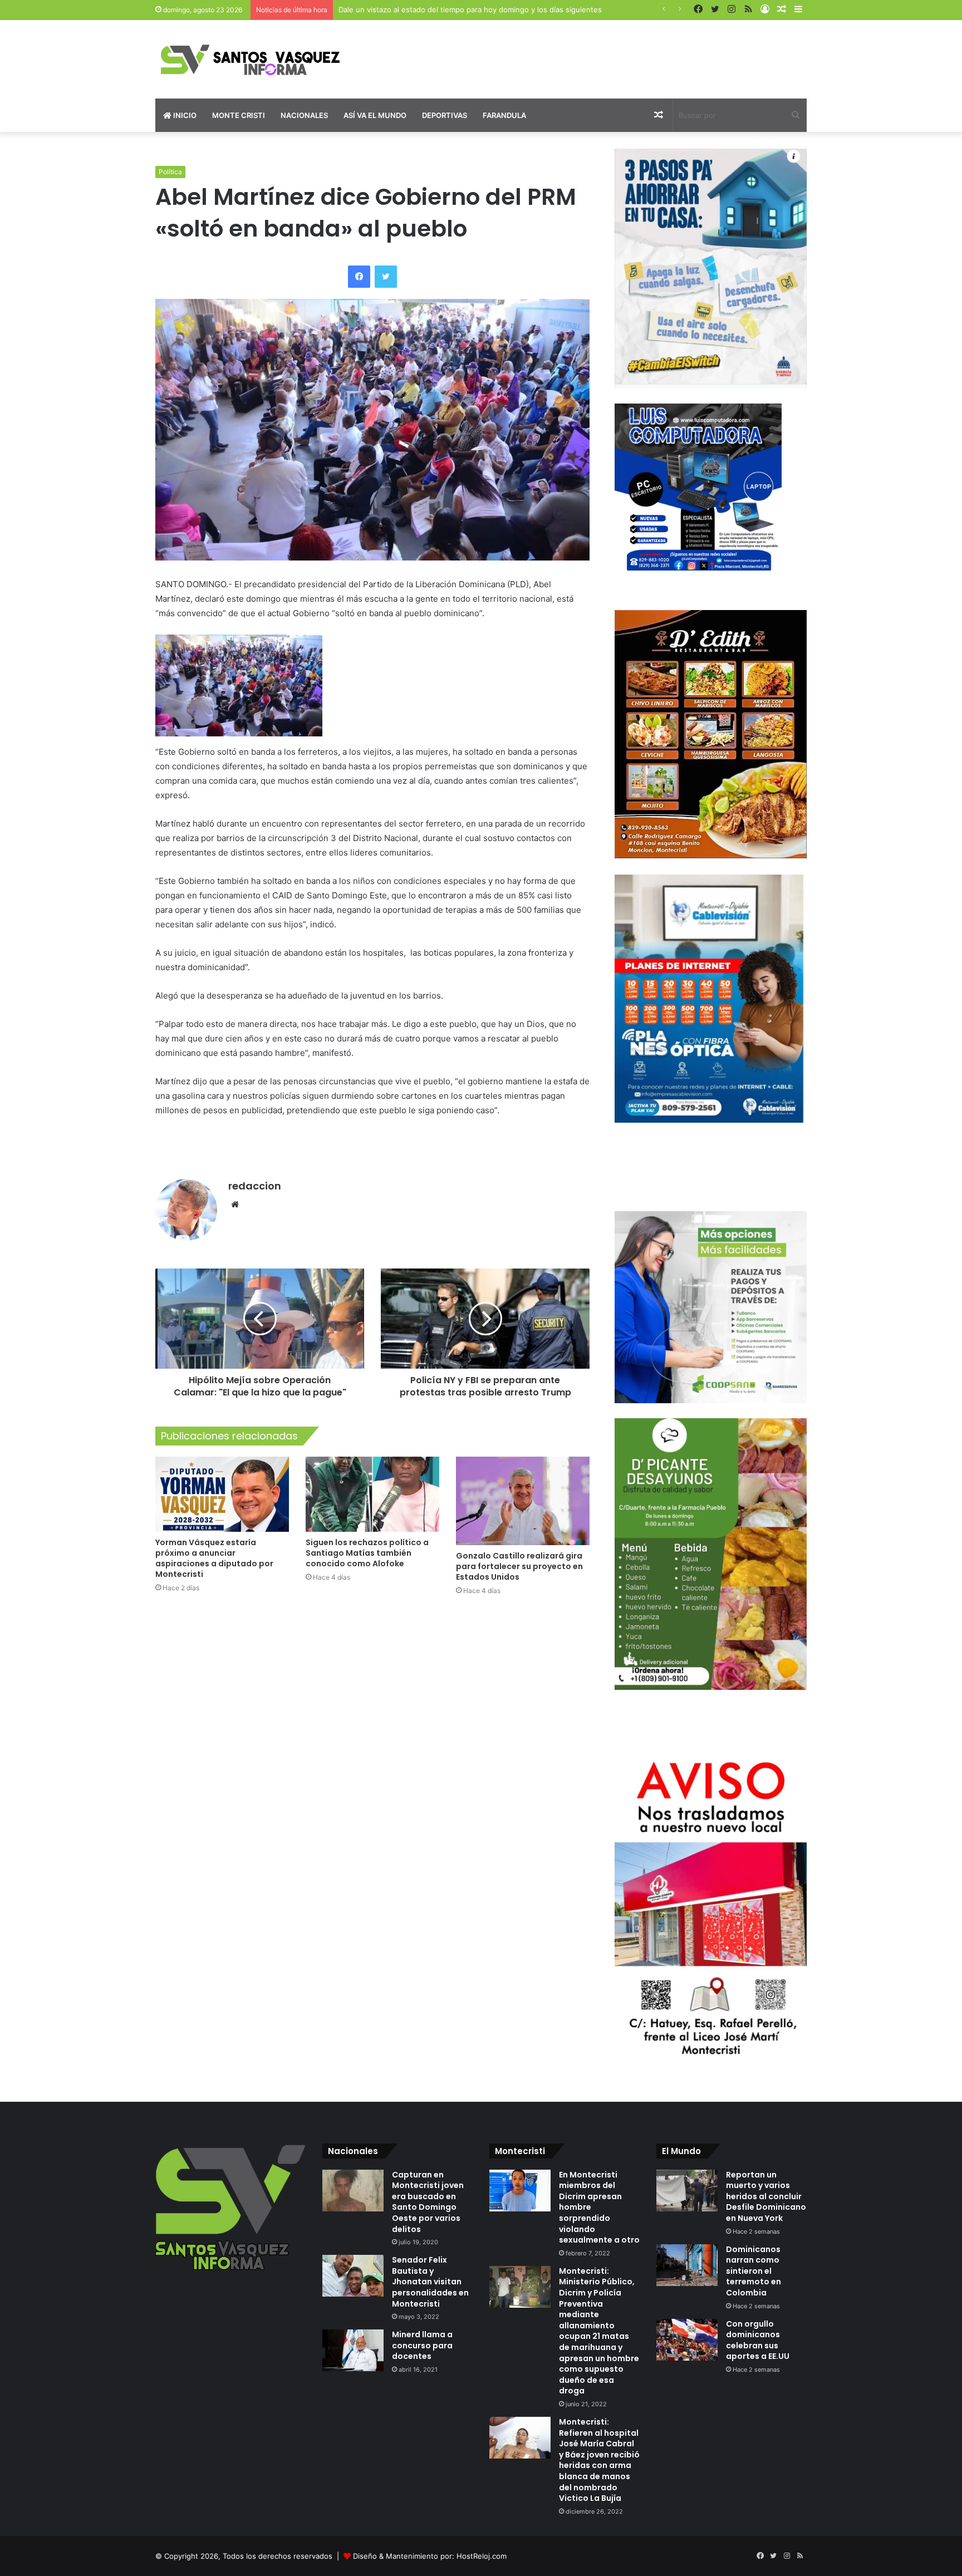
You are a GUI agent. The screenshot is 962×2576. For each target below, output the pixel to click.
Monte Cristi (239, 115)
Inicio (184, 115)
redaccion (255, 1186)
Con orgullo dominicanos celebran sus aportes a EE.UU (758, 2340)
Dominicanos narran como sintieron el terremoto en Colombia (754, 2271)
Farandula (504, 115)
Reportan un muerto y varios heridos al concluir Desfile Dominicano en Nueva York (766, 2196)
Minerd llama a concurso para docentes (422, 2345)
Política (170, 172)
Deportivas (445, 115)
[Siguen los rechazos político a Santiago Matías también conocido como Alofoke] (372, 1494)
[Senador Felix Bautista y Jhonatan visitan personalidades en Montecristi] (353, 2276)
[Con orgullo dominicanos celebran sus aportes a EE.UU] (687, 2340)
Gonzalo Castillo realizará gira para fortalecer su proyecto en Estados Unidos (519, 1566)
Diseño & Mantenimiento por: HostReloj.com (430, 2556)
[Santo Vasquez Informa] (258, 59)
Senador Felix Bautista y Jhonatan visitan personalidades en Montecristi (430, 2282)
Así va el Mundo (375, 115)
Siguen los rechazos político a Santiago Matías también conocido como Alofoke (367, 1553)
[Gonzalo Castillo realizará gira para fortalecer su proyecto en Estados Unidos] (523, 1501)
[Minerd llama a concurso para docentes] (353, 2350)
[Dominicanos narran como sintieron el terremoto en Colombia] (687, 2265)
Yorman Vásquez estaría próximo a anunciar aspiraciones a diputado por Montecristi (214, 1558)
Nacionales (304, 115)
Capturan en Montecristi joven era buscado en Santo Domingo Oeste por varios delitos (428, 2202)
